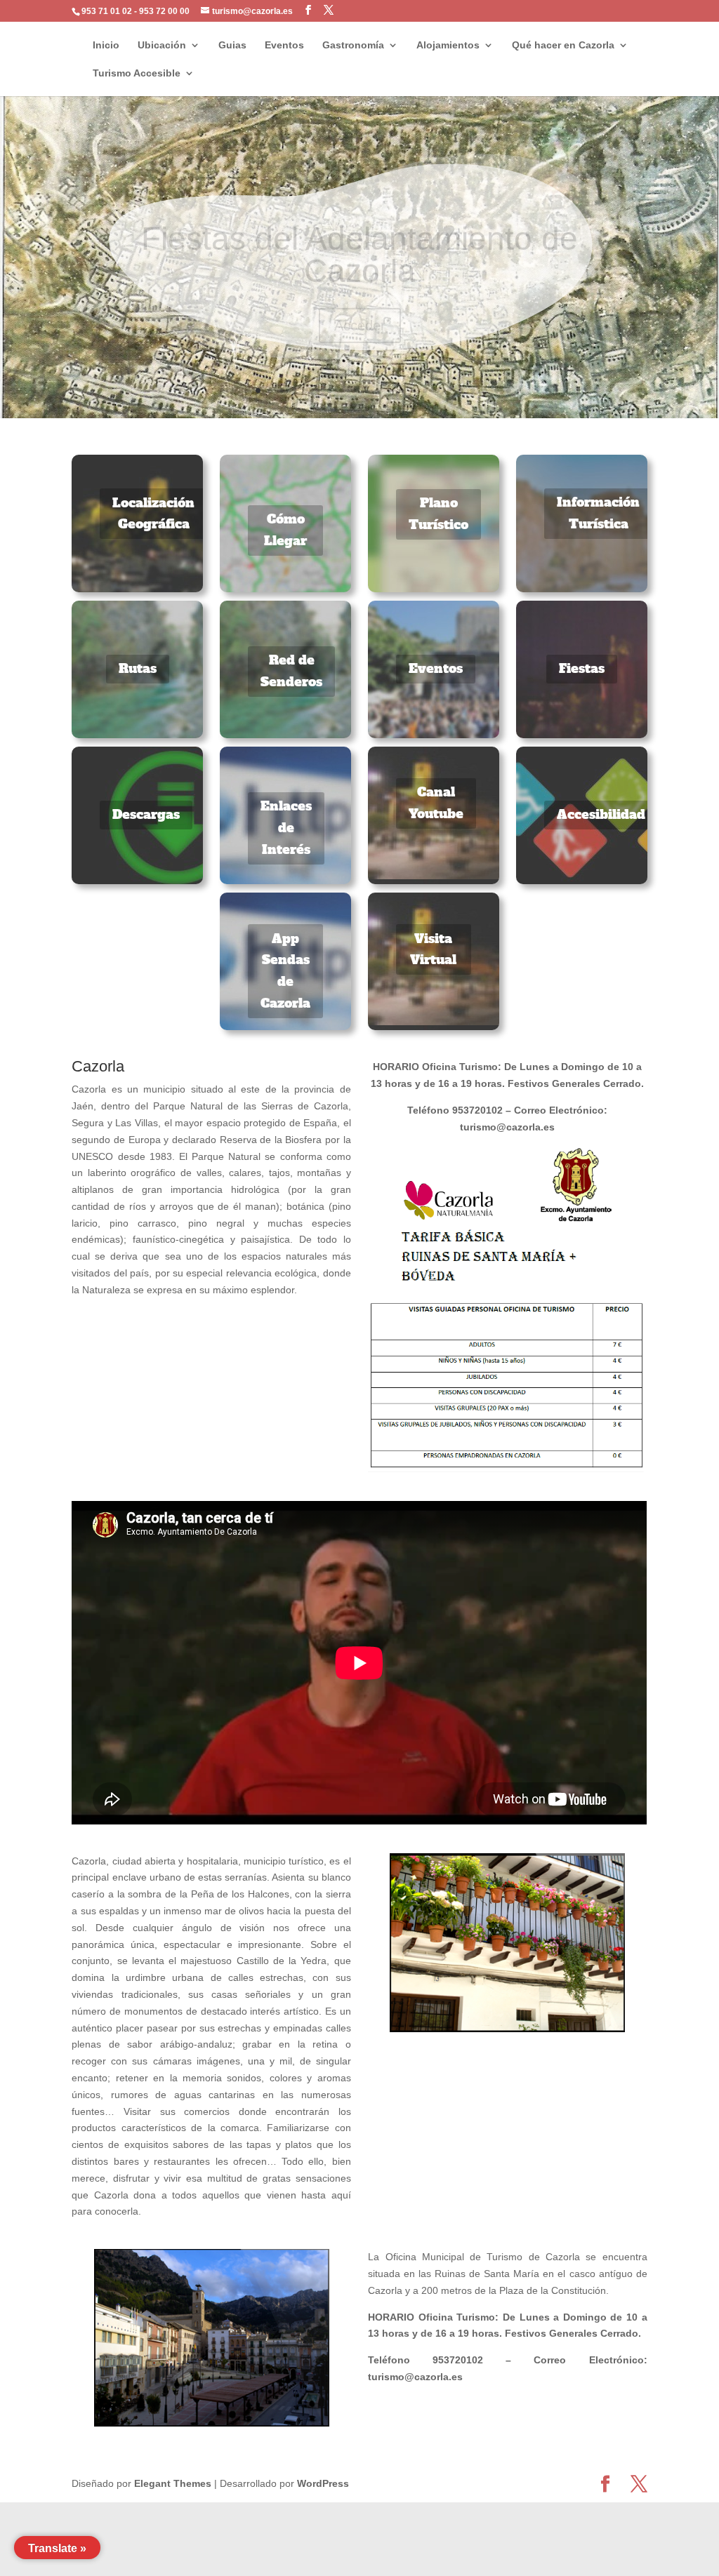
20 (437, 391)
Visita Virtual (433, 949)
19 (425, 391)
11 (330, 391)
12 (342, 391)
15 (377, 391)
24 (485, 391)
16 (389, 391)
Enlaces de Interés (286, 827)
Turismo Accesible (137, 73)
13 (354, 391)
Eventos (284, 45)
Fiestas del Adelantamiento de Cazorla (359, 229)
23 (473, 391)
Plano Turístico (438, 514)
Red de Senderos (291, 671)
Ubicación (162, 45)
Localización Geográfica (153, 514)
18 (413, 391)
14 (365, 391)
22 (461, 391)
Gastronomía (353, 45)
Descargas (146, 814)
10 (318, 391)
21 (449, 391)
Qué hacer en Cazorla (563, 45)
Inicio (106, 45)
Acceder (360, 300)
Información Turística (598, 513)
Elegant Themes (173, 2483)
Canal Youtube (436, 803)
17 (401, 391)
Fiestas (582, 668)
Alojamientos (448, 45)
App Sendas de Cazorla (285, 971)
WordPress (323, 2483)
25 (497, 391)
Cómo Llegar (285, 530)
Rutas (138, 668)
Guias (232, 45)
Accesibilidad (601, 814)
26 (509, 391)
